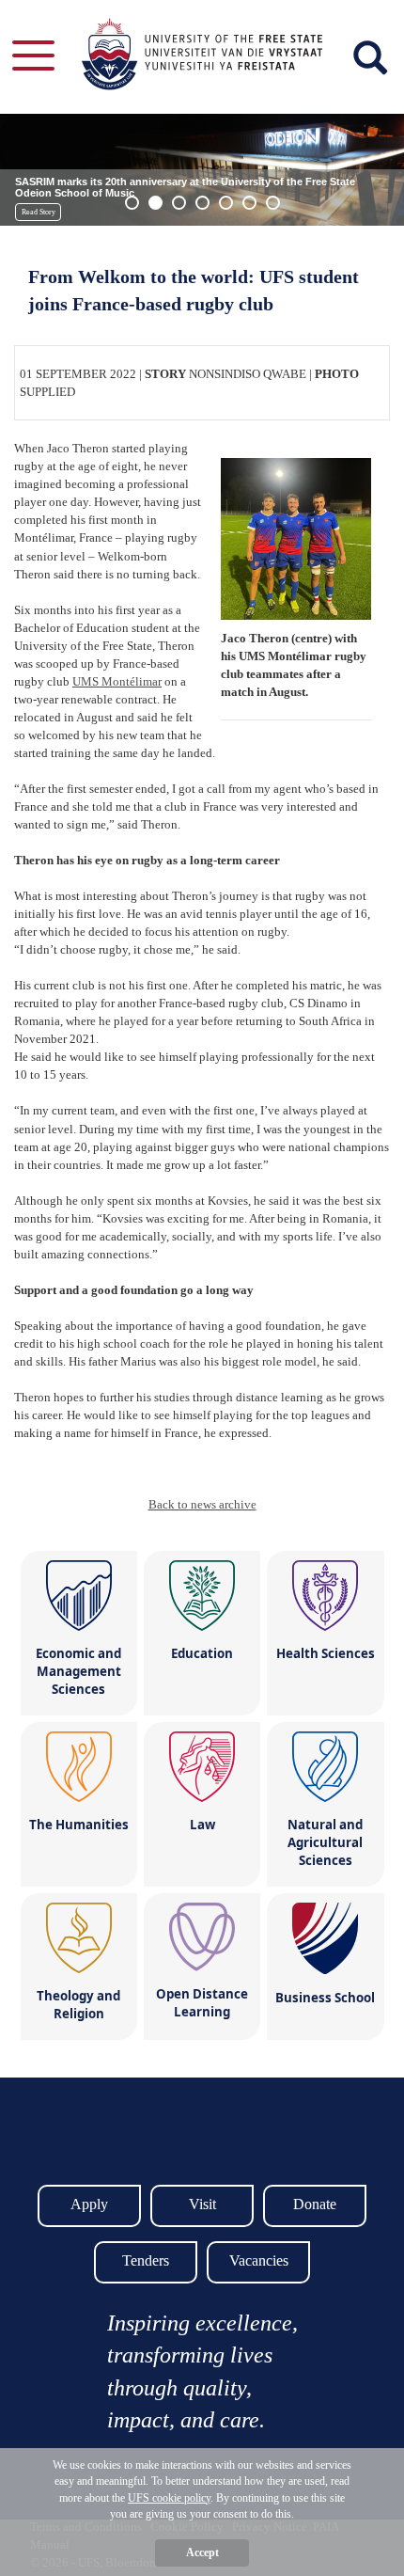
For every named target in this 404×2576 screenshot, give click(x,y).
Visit (202, 2204)
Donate (315, 2204)
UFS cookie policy (169, 2498)
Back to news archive (202, 1504)
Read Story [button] (39, 212)
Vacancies (259, 2260)
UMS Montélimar (117, 681)
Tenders (146, 2260)
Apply (89, 2204)
